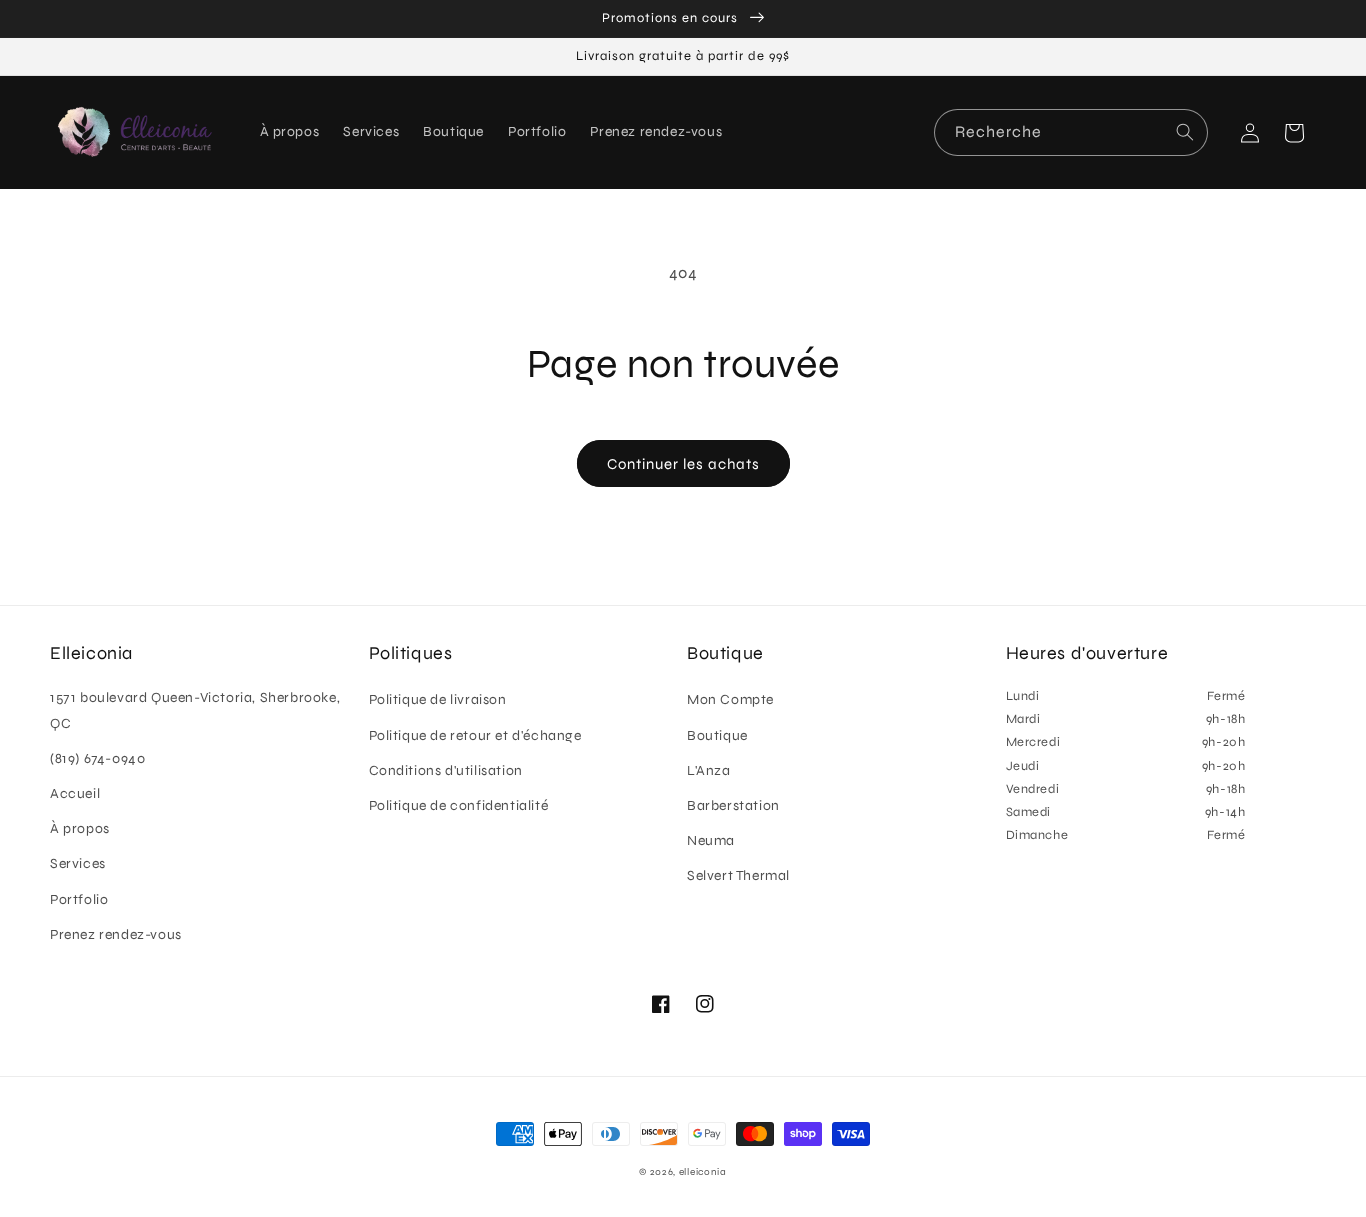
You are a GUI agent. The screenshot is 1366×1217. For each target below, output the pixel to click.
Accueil (75, 793)
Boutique (717, 735)
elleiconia (703, 1172)
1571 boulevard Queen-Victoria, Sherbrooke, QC (195, 710)
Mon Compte (730, 699)
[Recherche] (1185, 132)
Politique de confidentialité (459, 805)
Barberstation (733, 805)
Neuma (711, 840)
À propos (80, 828)
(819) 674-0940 (97, 758)
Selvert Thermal (738, 875)
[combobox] (1071, 132)
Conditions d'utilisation (446, 770)
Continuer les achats (683, 464)
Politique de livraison (438, 699)
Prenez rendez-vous (116, 934)
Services (78, 863)
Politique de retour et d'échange (475, 735)
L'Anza (709, 770)
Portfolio (79, 899)
